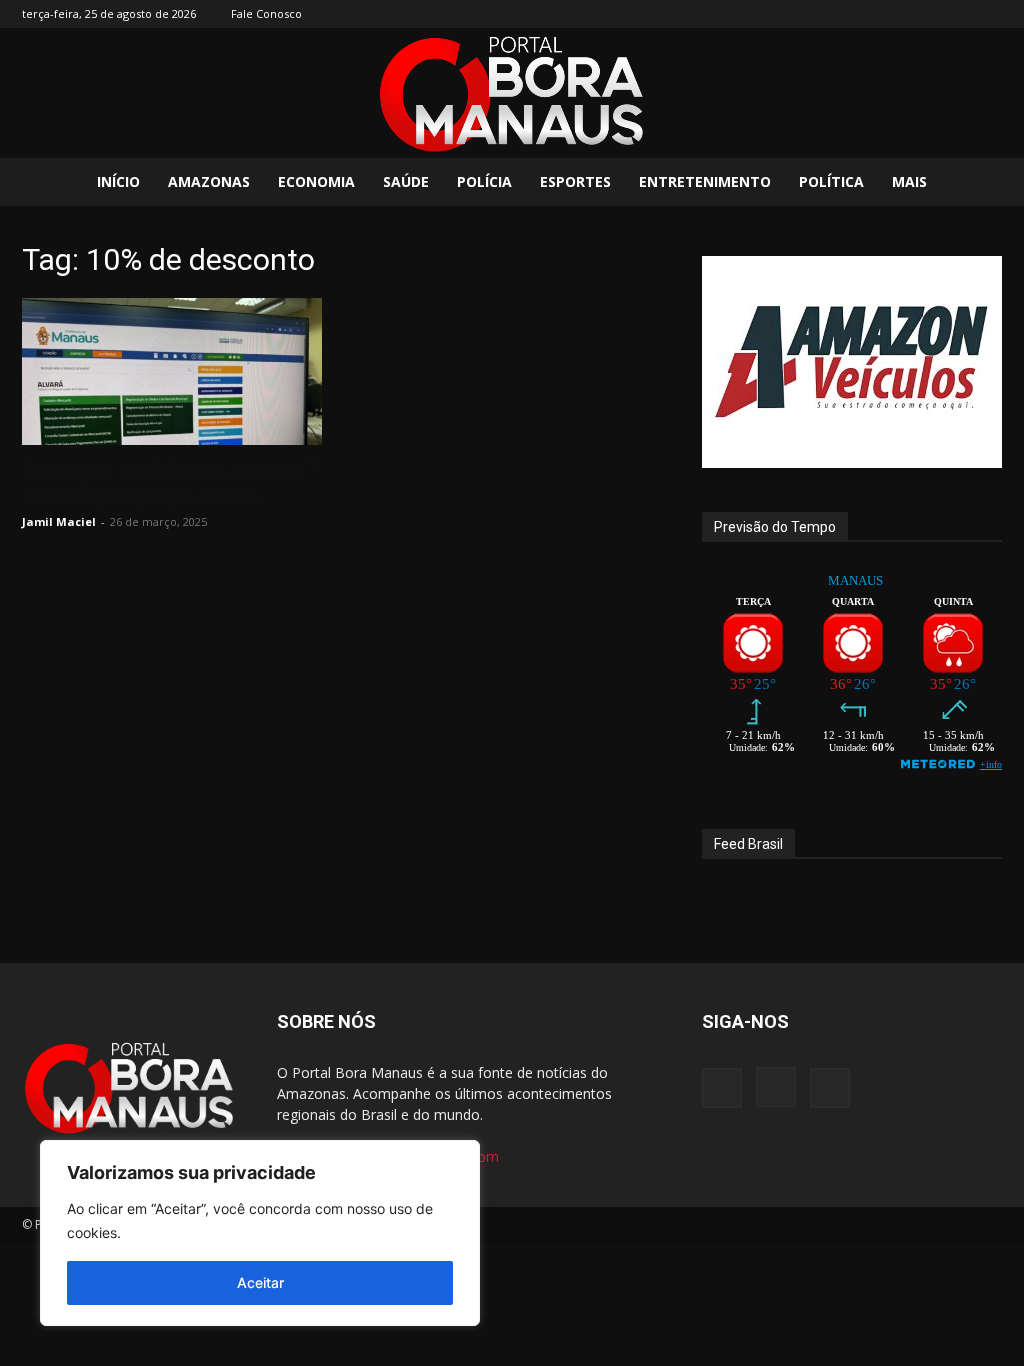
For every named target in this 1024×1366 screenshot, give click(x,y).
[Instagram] (954, 14)
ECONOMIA (316, 181)
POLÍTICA (831, 181)
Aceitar (260, 1282)
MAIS (909, 181)
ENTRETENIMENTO (705, 181)
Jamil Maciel (59, 521)
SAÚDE (406, 181)
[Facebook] (921, 14)
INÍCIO (118, 181)
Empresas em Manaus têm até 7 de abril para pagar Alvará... (170, 482)
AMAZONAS (209, 181)
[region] (260, 1233)
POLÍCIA (484, 181)
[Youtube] (987, 14)
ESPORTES (575, 181)
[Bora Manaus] (512, 94)
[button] (978, 183)
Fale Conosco (266, 13)
